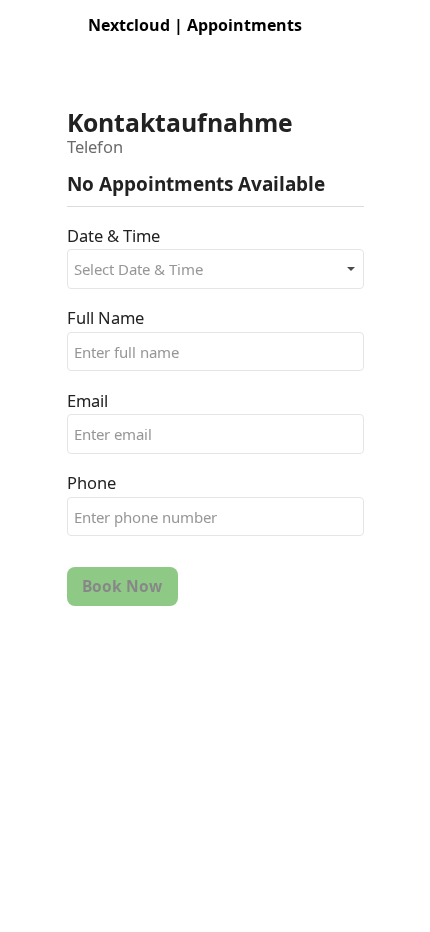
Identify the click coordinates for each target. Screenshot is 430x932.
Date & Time (113, 235)
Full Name (105, 317)
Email (87, 400)
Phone (91, 482)
